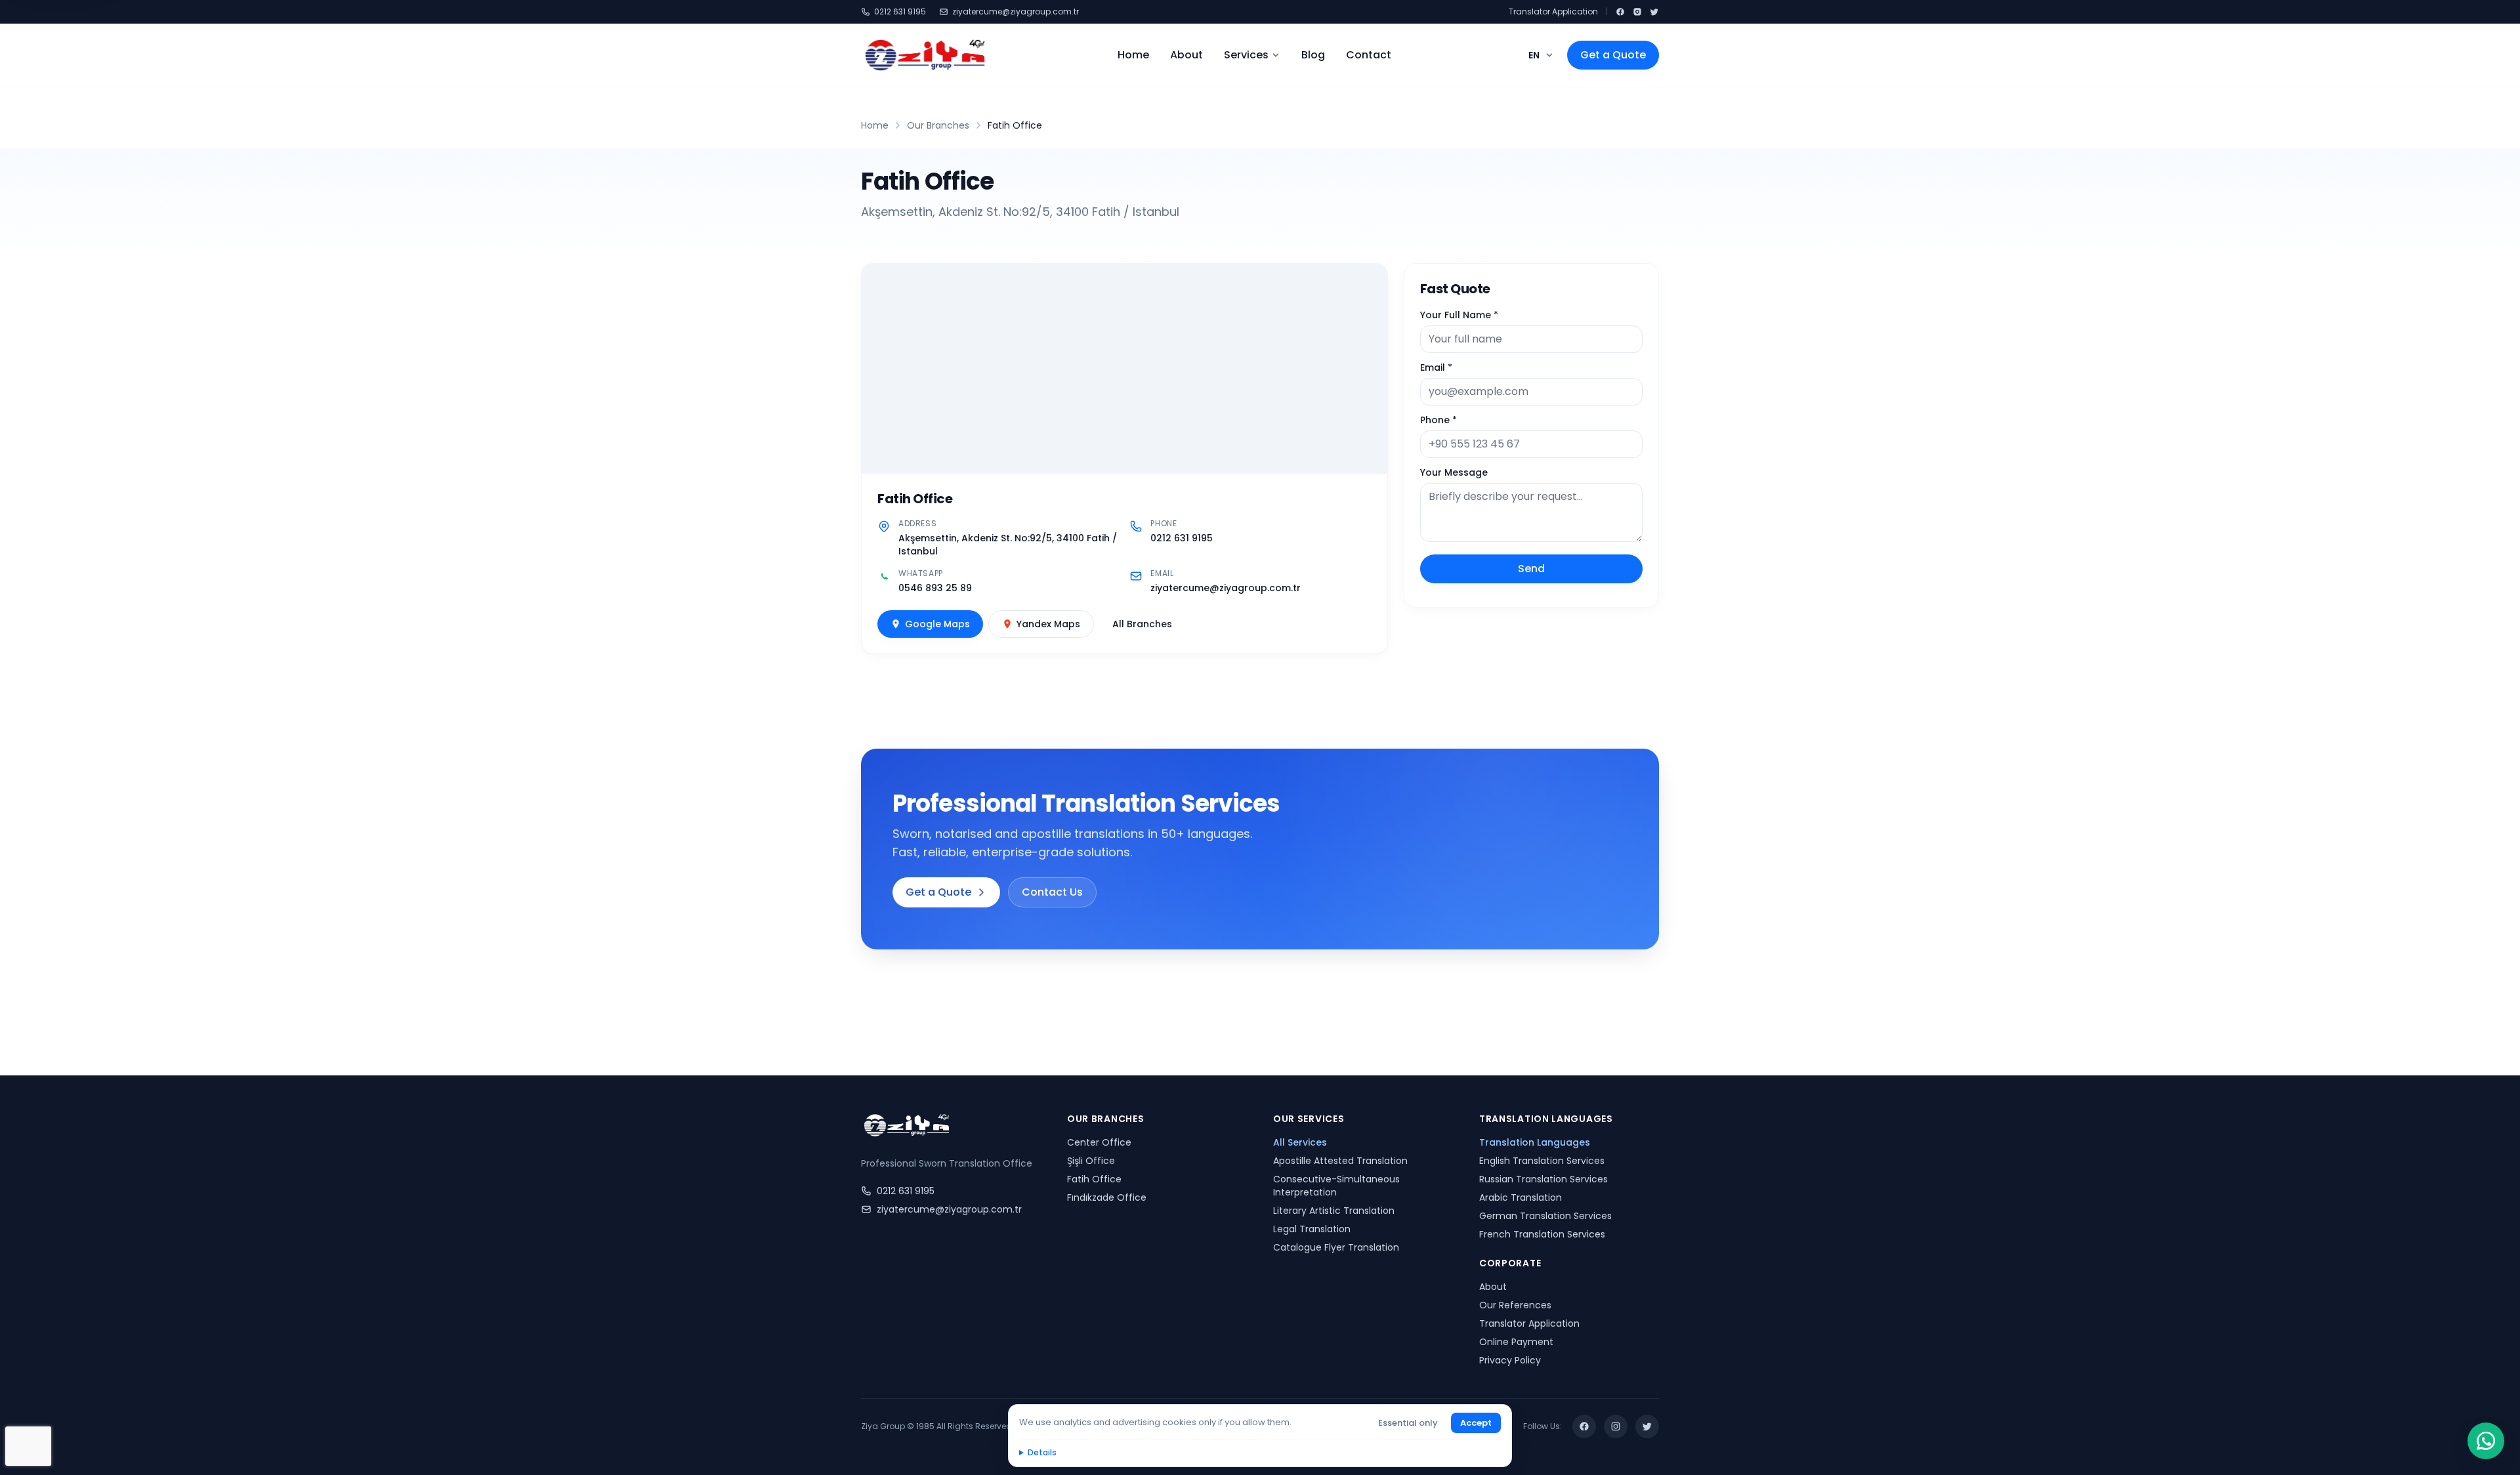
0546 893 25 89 (935, 588)
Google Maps (937, 624)
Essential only (1408, 1423)
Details (1042, 1452)
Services (1246, 55)
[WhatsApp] (2486, 1441)
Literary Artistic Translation (1334, 1211)
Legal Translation (1312, 1229)
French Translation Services (1542, 1234)
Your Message (1454, 472)
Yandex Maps (1048, 624)
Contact (1369, 55)
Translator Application (1553, 12)
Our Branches (938, 125)
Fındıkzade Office (1107, 1197)
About (1186, 55)
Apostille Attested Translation (1340, 1161)
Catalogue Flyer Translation (1336, 1247)
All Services (1300, 1142)
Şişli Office (1091, 1161)
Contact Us (1052, 892)
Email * (1436, 367)
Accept (1476, 1423)
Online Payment (1516, 1342)
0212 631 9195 (900, 12)
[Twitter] (1654, 12)
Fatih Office (1094, 1179)
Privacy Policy (1510, 1360)
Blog (1313, 55)
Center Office (1099, 1142)
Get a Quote (1613, 55)
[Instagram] (1637, 12)
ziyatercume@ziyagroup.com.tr (1016, 12)
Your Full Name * (1459, 315)
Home (1133, 55)
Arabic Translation (1521, 1197)
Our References (1515, 1305)
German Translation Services (1545, 1216)
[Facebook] (1620, 12)
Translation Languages (1535, 1142)
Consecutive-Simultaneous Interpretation (1336, 1186)
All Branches (1142, 624)
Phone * (1438, 420)
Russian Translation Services (1543, 1179)
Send (1531, 569)
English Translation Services (1542, 1161)
